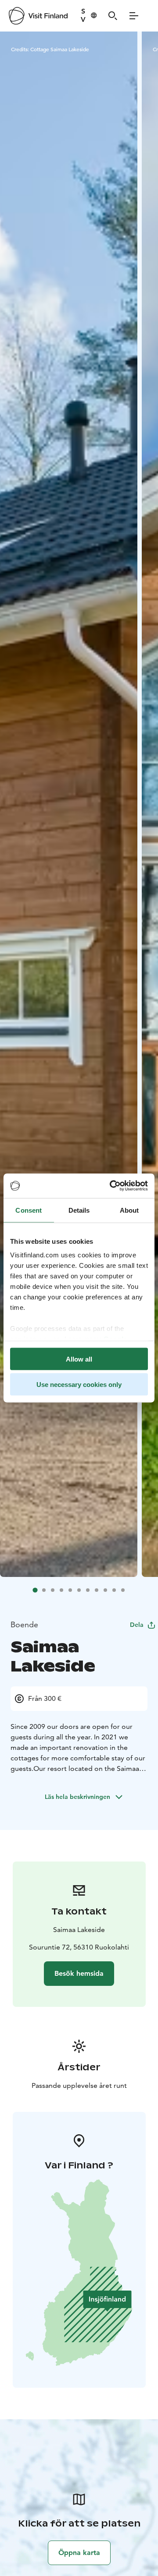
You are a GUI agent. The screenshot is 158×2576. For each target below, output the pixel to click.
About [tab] (129, 1210)
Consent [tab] (29, 1210)
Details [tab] (79, 1210)
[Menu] (134, 16)
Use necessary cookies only (79, 1385)
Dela (137, 1625)
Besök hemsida (79, 1973)
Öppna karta (79, 2553)
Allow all (79, 1359)
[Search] (113, 16)
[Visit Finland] (38, 16)
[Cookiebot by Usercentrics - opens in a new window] (111, 1186)
